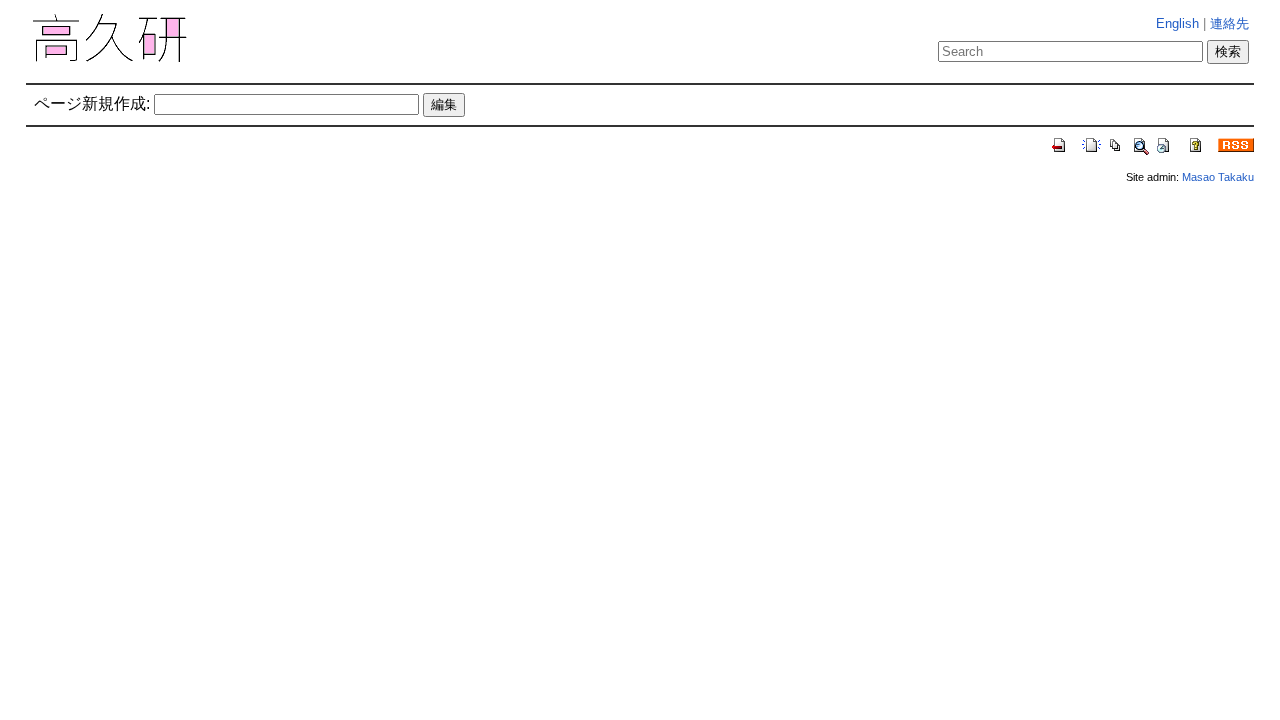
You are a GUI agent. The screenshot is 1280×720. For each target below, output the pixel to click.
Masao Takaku (1218, 177)
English (1177, 23)
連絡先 (1229, 23)
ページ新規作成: (92, 103)
